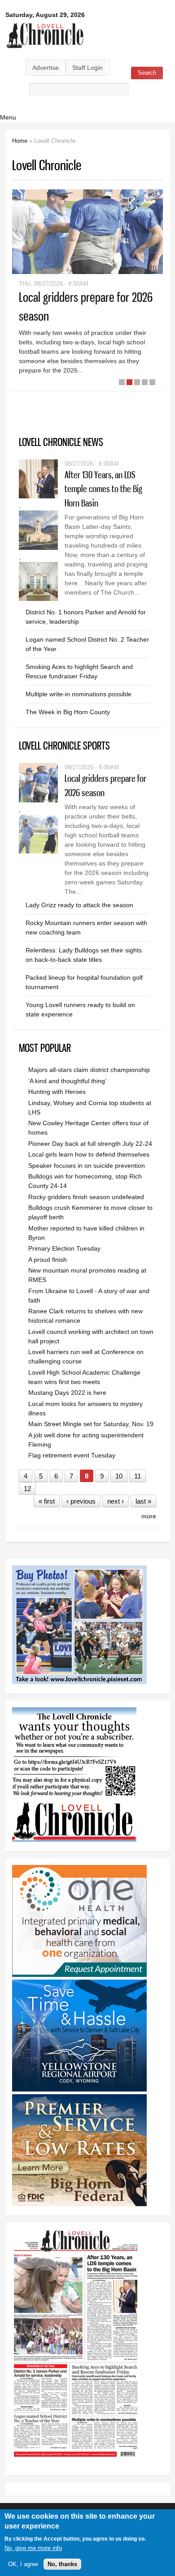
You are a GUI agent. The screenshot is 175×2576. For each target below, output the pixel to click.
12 (27, 1489)
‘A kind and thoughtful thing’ (67, 1081)
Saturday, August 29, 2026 (45, 15)
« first (47, 1501)
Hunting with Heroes (57, 1092)
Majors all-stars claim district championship (89, 1070)
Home (20, 141)
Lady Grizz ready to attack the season (79, 905)
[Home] (45, 49)
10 (119, 1476)
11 (138, 1476)
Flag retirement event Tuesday (72, 1455)
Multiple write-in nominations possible (79, 694)
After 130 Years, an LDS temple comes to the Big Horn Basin (103, 489)
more (149, 1516)
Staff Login (87, 68)
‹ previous (81, 1501)
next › (116, 1501)
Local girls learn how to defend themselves (89, 1154)
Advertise (46, 68)
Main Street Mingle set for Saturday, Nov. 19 (91, 1424)
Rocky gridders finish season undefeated (86, 1197)
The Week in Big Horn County (68, 712)
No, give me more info (33, 2548)
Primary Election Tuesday (64, 1248)
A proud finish (48, 1260)
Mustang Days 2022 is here (67, 1393)
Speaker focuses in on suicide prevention (87, 1166)
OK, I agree (23, 2564)
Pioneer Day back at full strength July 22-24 (90, 1144)
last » (143, 1501)
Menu (8, 117)
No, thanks (62, 2564)
